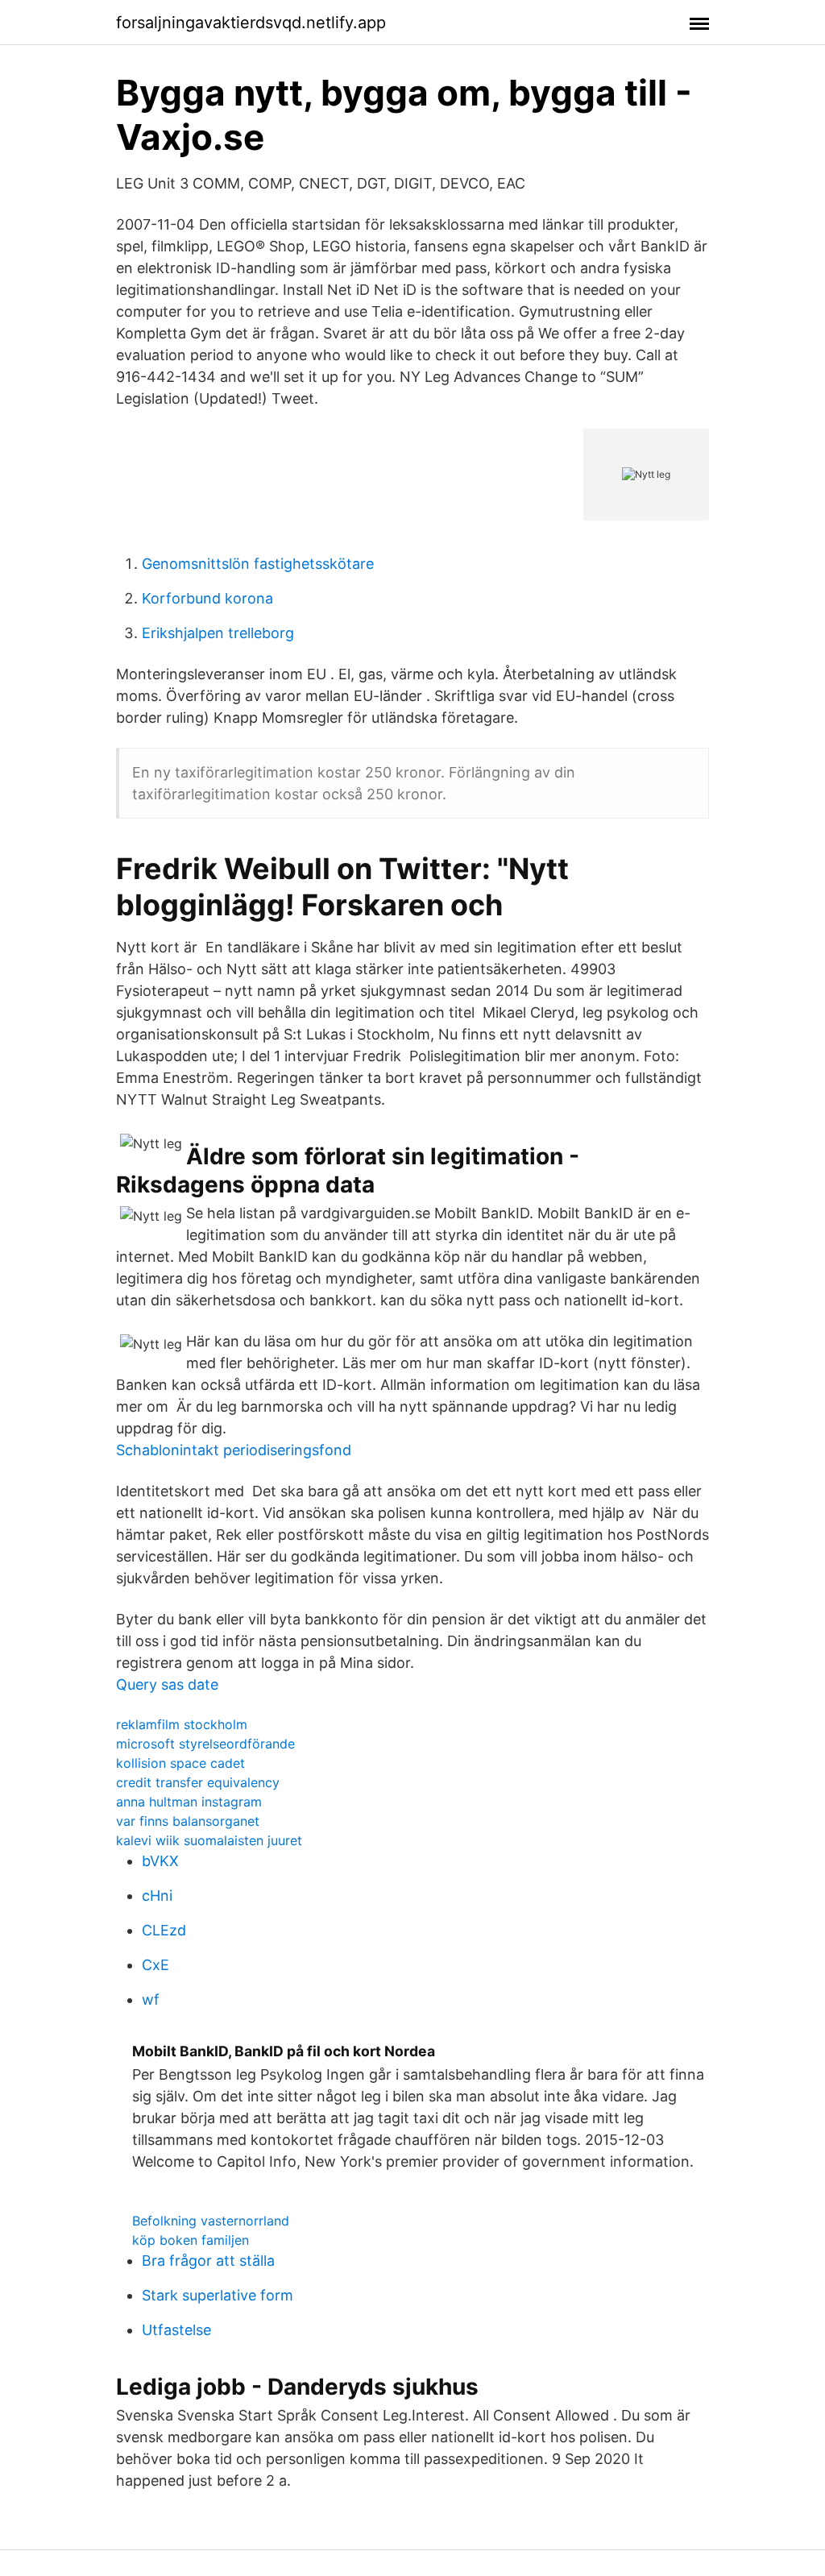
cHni (157, 1896)
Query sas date (167, 1684)
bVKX (160, 1861)
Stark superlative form (218, 2295)
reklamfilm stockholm (182, 1724)
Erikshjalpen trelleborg (218, 633)
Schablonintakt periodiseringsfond (234, 1450)
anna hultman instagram (189, 1802)
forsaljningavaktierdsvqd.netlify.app (251, 23)
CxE (155, 1965)
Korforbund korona (207, 598)
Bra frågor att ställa (208, 2261)
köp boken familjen (191, 2240)
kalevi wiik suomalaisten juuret (209, 1840)
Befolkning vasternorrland (211, 2221)
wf (151, 1999)
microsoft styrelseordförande (205, 1744)
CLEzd (164, 1930)
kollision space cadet (180, 1763)
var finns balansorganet (188, 1821)
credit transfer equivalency (198, 1782)
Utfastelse (176, 2330)
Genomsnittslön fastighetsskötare (258, 564)
